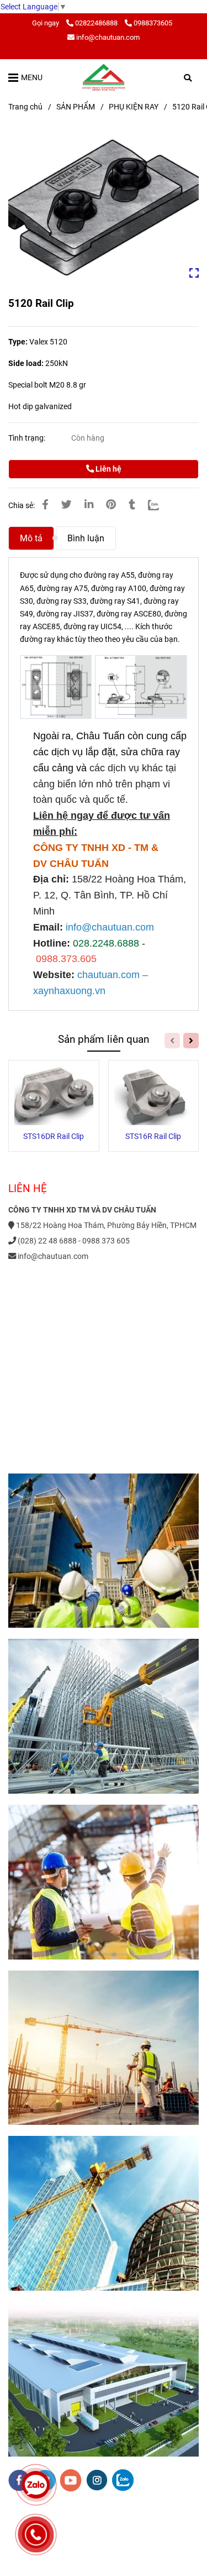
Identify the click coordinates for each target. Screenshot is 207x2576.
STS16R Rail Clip (153, 1137)
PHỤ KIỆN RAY (134, 107)
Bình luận (86, 538)
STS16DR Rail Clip (54, 1137)
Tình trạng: (28, 438)
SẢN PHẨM (76, 107)
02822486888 (97, 23)
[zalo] (123, 2480)
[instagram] (97, 2480)
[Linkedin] (89, 505)
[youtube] (71, 2480)
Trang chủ (25, 107)
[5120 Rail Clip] (104, 77)
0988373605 (153, 23)
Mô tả (31, 538)
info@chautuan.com (108, 37)
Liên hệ (108, 469)
